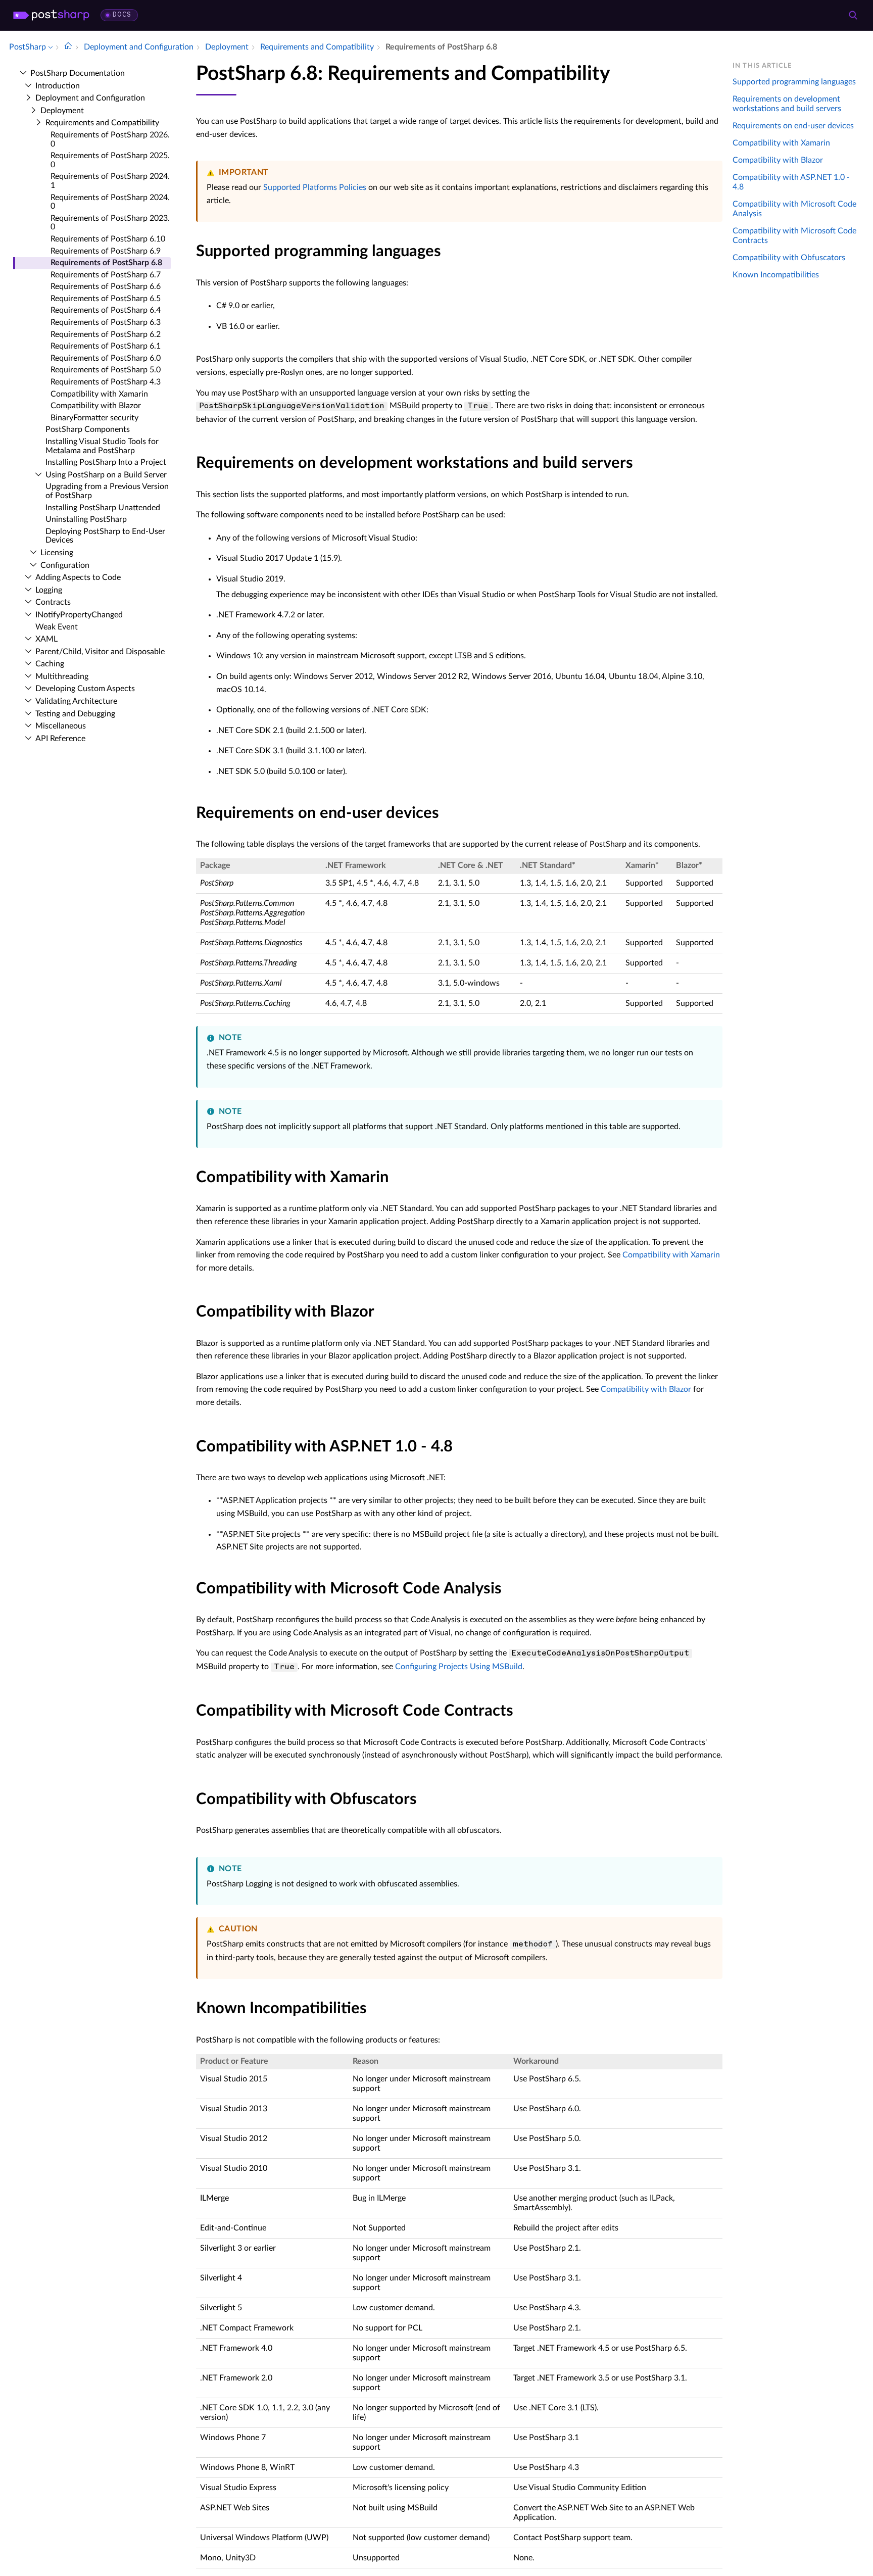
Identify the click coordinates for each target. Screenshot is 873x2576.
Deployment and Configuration (90, 98)
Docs (122, 15)
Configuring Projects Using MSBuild (459, 1667)
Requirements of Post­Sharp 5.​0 (106, 370)
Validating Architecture (76, 701)
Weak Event (57, 627)
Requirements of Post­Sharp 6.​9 (106, 251)
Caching (50, 664)
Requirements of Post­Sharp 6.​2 (106, 334)
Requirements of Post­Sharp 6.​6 (106, 286)
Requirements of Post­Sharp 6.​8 (106, 263)
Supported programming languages (794, 82)
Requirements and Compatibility (102, 123)
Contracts (53, 602)
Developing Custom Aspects (85, 689)
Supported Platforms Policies (315, 187)
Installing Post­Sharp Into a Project (106, 462)
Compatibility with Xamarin (99, 394)
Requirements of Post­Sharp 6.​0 (106, 358)
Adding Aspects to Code (78, 577)
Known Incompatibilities (776, 275)
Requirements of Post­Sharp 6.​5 (106, 299)
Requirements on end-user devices (793, 126)
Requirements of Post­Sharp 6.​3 (106, 322)
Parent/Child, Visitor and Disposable (100, 652)
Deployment (62, 111)
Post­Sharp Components (88, 429)
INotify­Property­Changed (79, 615)
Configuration (65, 565)
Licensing (57, 553)
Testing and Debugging (75, 714)
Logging (49, 590)
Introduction (58, 86)
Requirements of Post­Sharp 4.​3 (106, 382)
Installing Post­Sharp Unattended (103, 508)
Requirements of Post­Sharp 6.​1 (106, 346)
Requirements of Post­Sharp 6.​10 (108, 239)
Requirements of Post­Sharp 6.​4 (106, 310)
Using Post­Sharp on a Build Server (106, 475)
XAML (46, 639)
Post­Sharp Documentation (78, 73)
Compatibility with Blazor (96, 406)
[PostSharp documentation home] (68, 47)
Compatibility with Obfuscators (789, 258)
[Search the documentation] (853, 15)
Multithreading (62, 676)
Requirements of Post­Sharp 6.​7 (106, 275)
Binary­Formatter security (94, 418)
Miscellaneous (61, 726)
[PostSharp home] (51, 15)
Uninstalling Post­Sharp (86, 519)
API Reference (60, 739)
